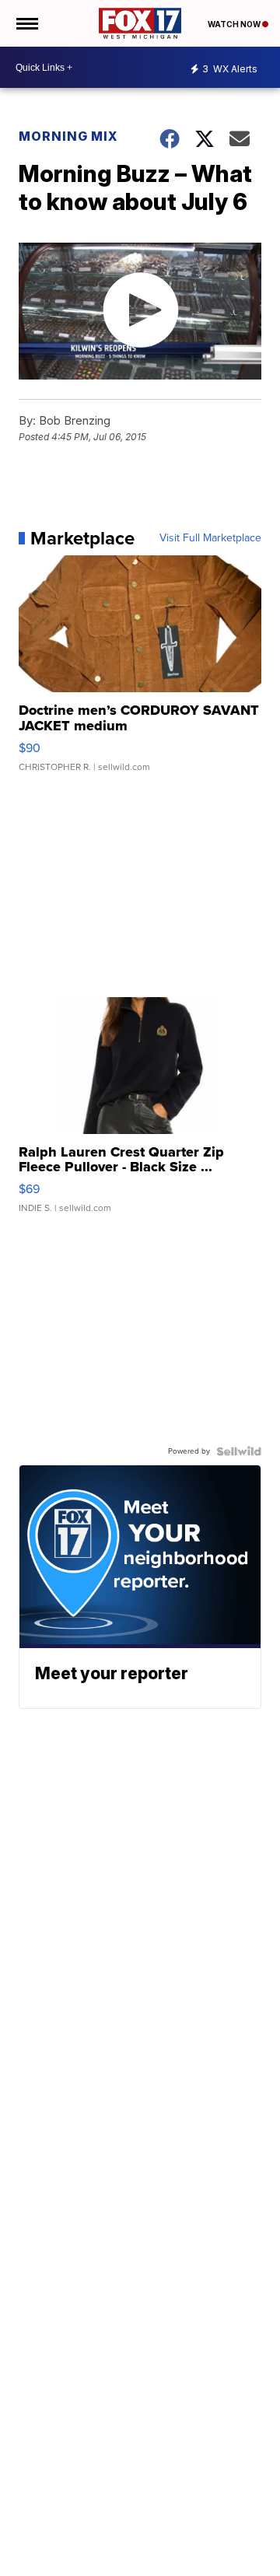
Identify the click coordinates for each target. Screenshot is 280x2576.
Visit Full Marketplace (210, 538)
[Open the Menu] (26, 23)
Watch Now (235, 24)
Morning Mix (68, 136)
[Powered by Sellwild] (239, 1451)
